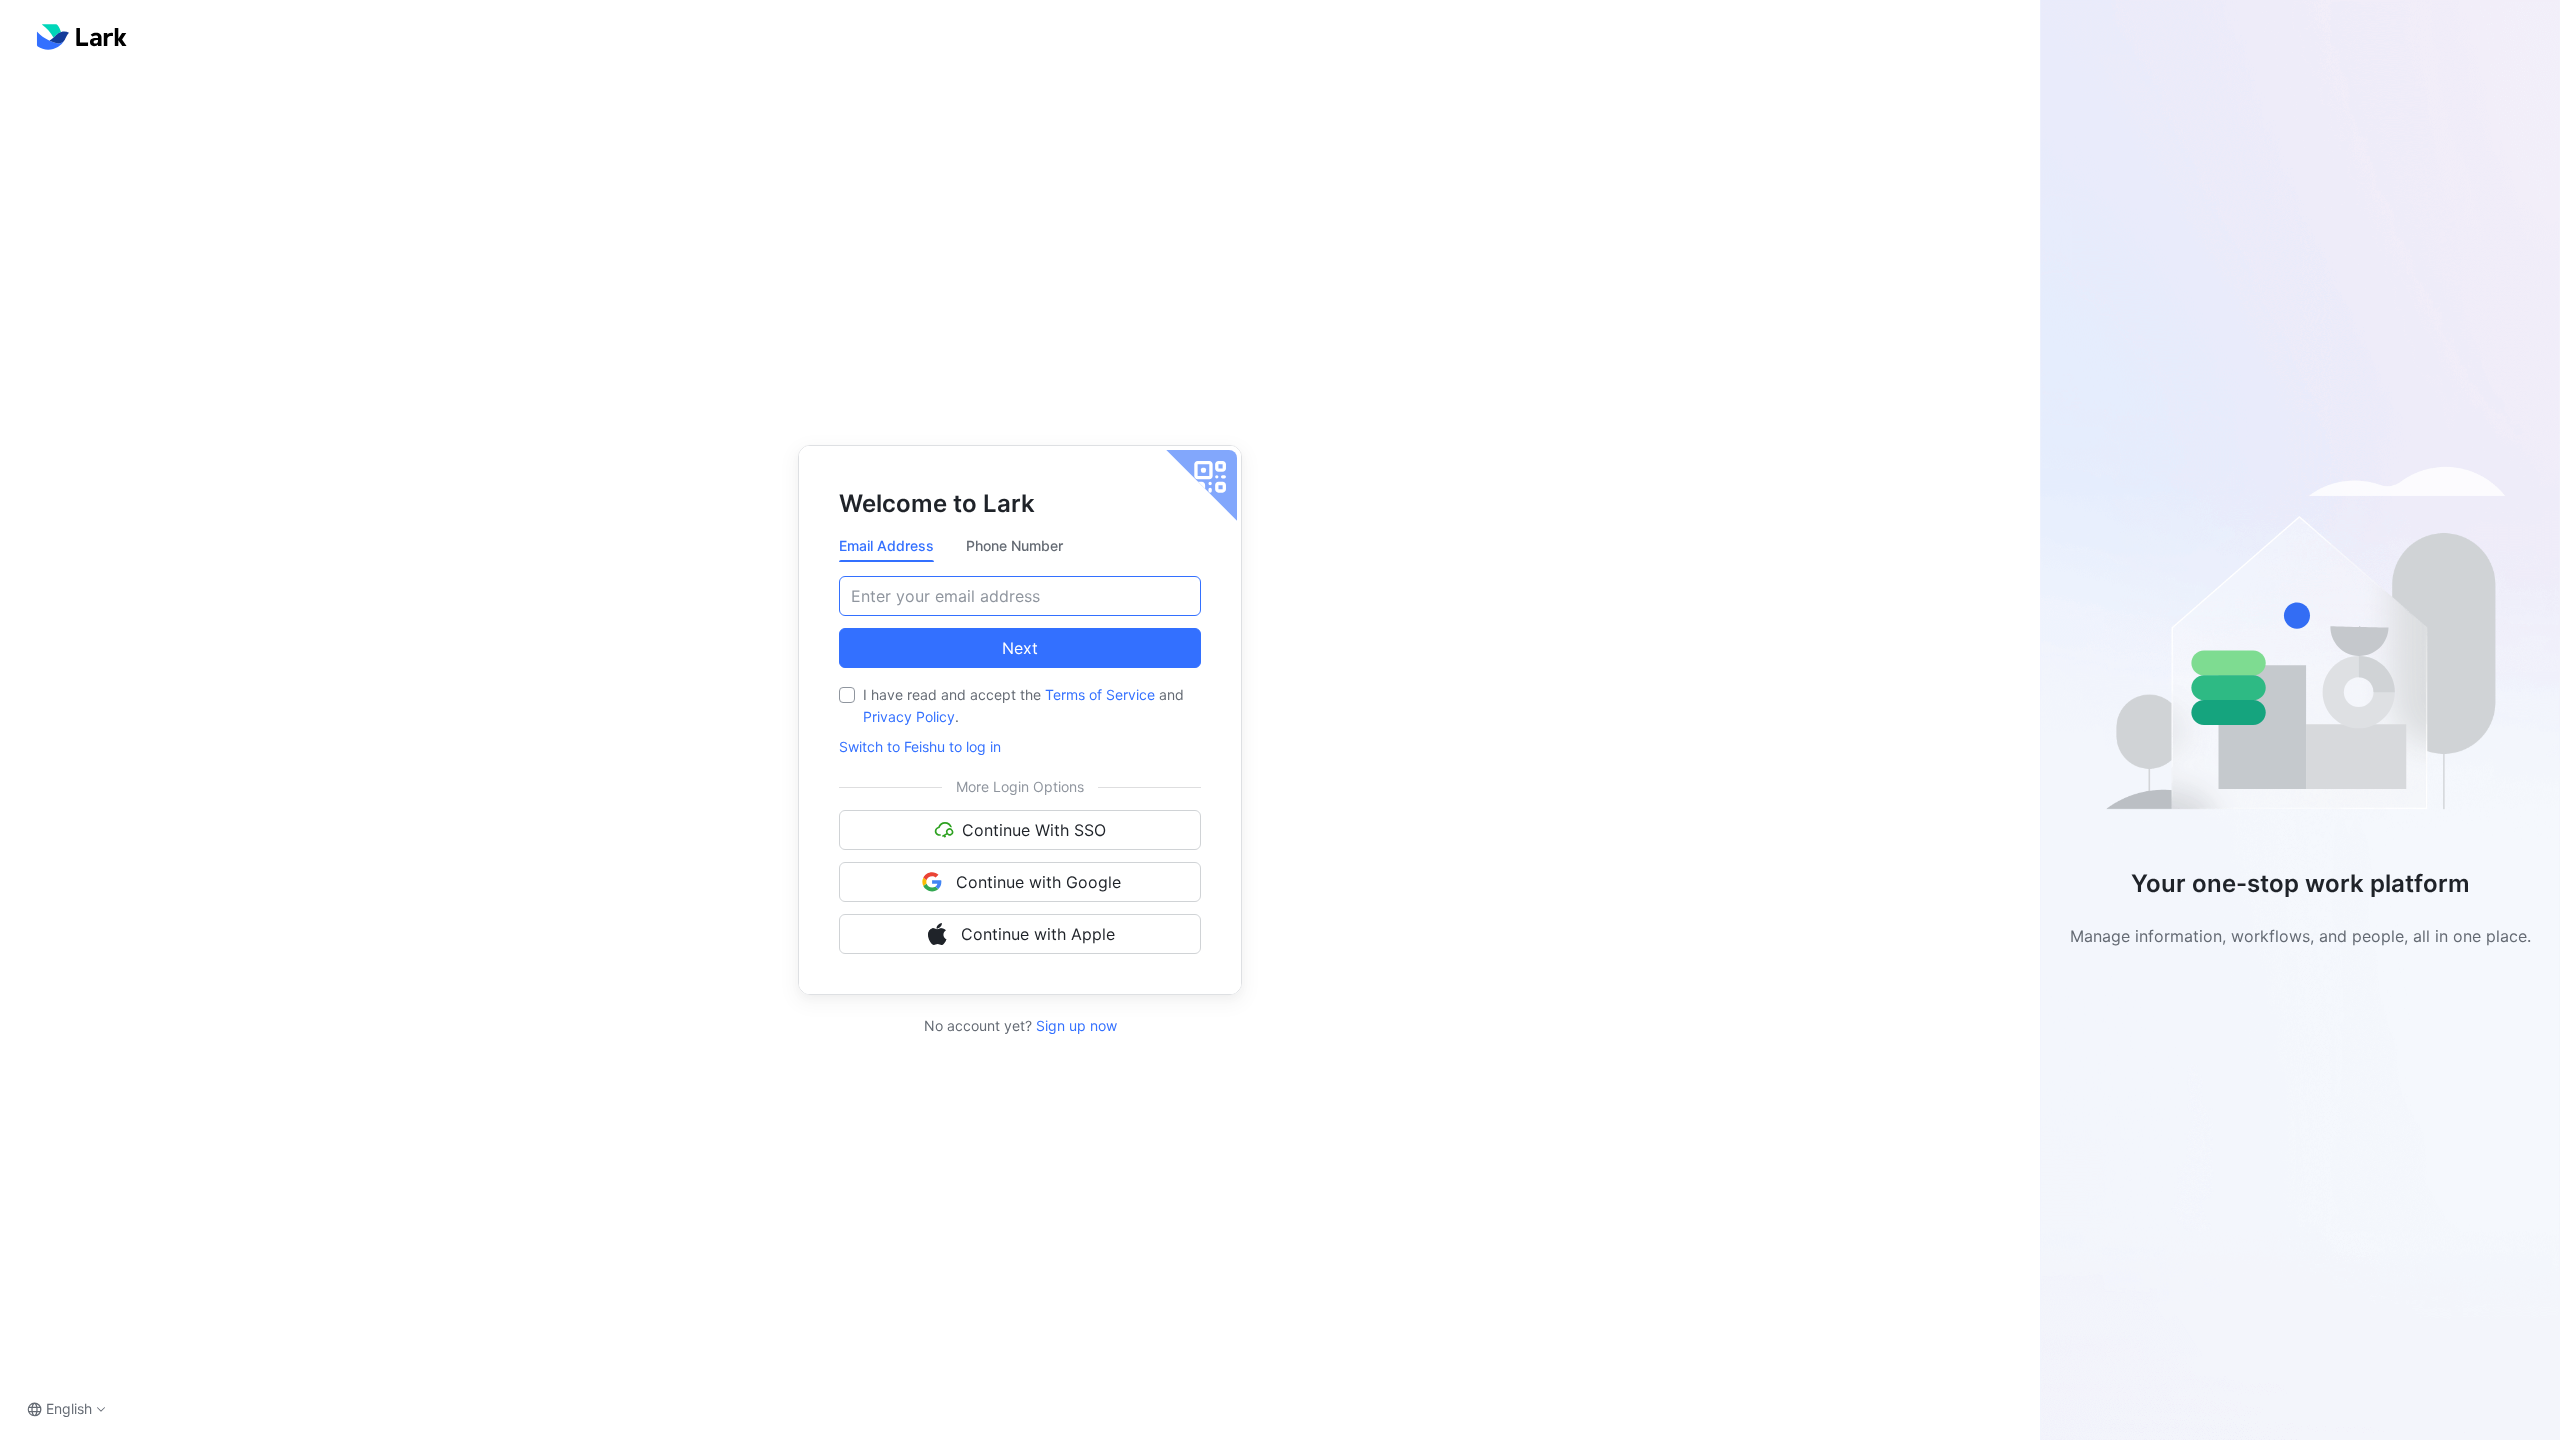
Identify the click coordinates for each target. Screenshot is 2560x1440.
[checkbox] (847, 695)
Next (1020, 648)
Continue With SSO (1034, 830)
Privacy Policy (909, 716)
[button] (2300, 646)
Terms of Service (1100, 694)
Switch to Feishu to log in (920, 746)
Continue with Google (1038, 882)
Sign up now (1074, 1025)
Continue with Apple (1038, 934)
